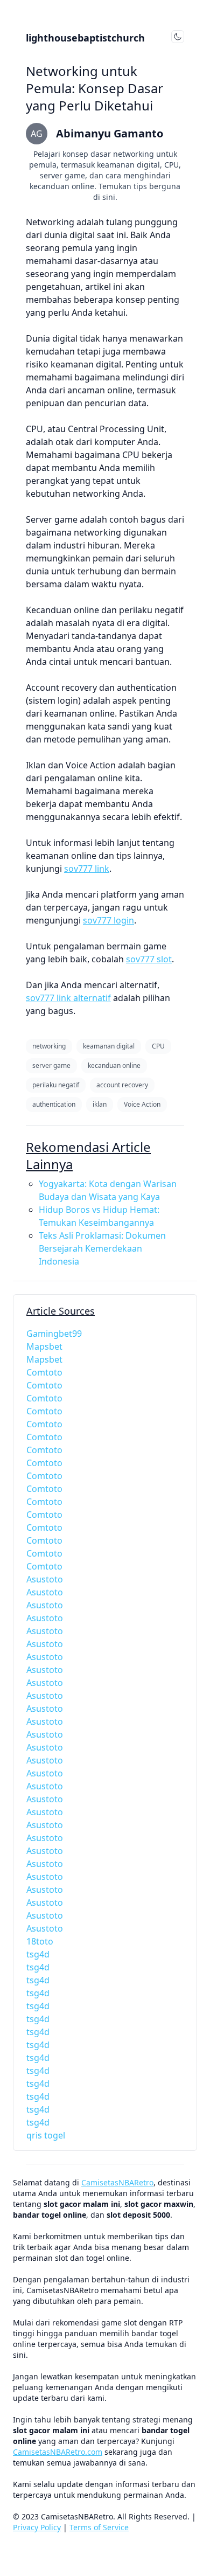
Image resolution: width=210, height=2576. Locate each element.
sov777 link (87, 869)
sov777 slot (149, 959)
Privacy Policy (37, 2527)
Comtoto (44, 1372)
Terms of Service (99, 2527)
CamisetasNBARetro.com (58, 2452)
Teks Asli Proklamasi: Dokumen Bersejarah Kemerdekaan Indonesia (102, 1248)
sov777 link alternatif (68, 998)
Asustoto (45, 1579)
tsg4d (38, 1954)
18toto (40, 1941)
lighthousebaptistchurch (85, 38)
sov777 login (108, 920)
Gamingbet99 (54, 1334)
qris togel (46, 2135)
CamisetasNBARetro (117, 2182)
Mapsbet (44, 1346)
